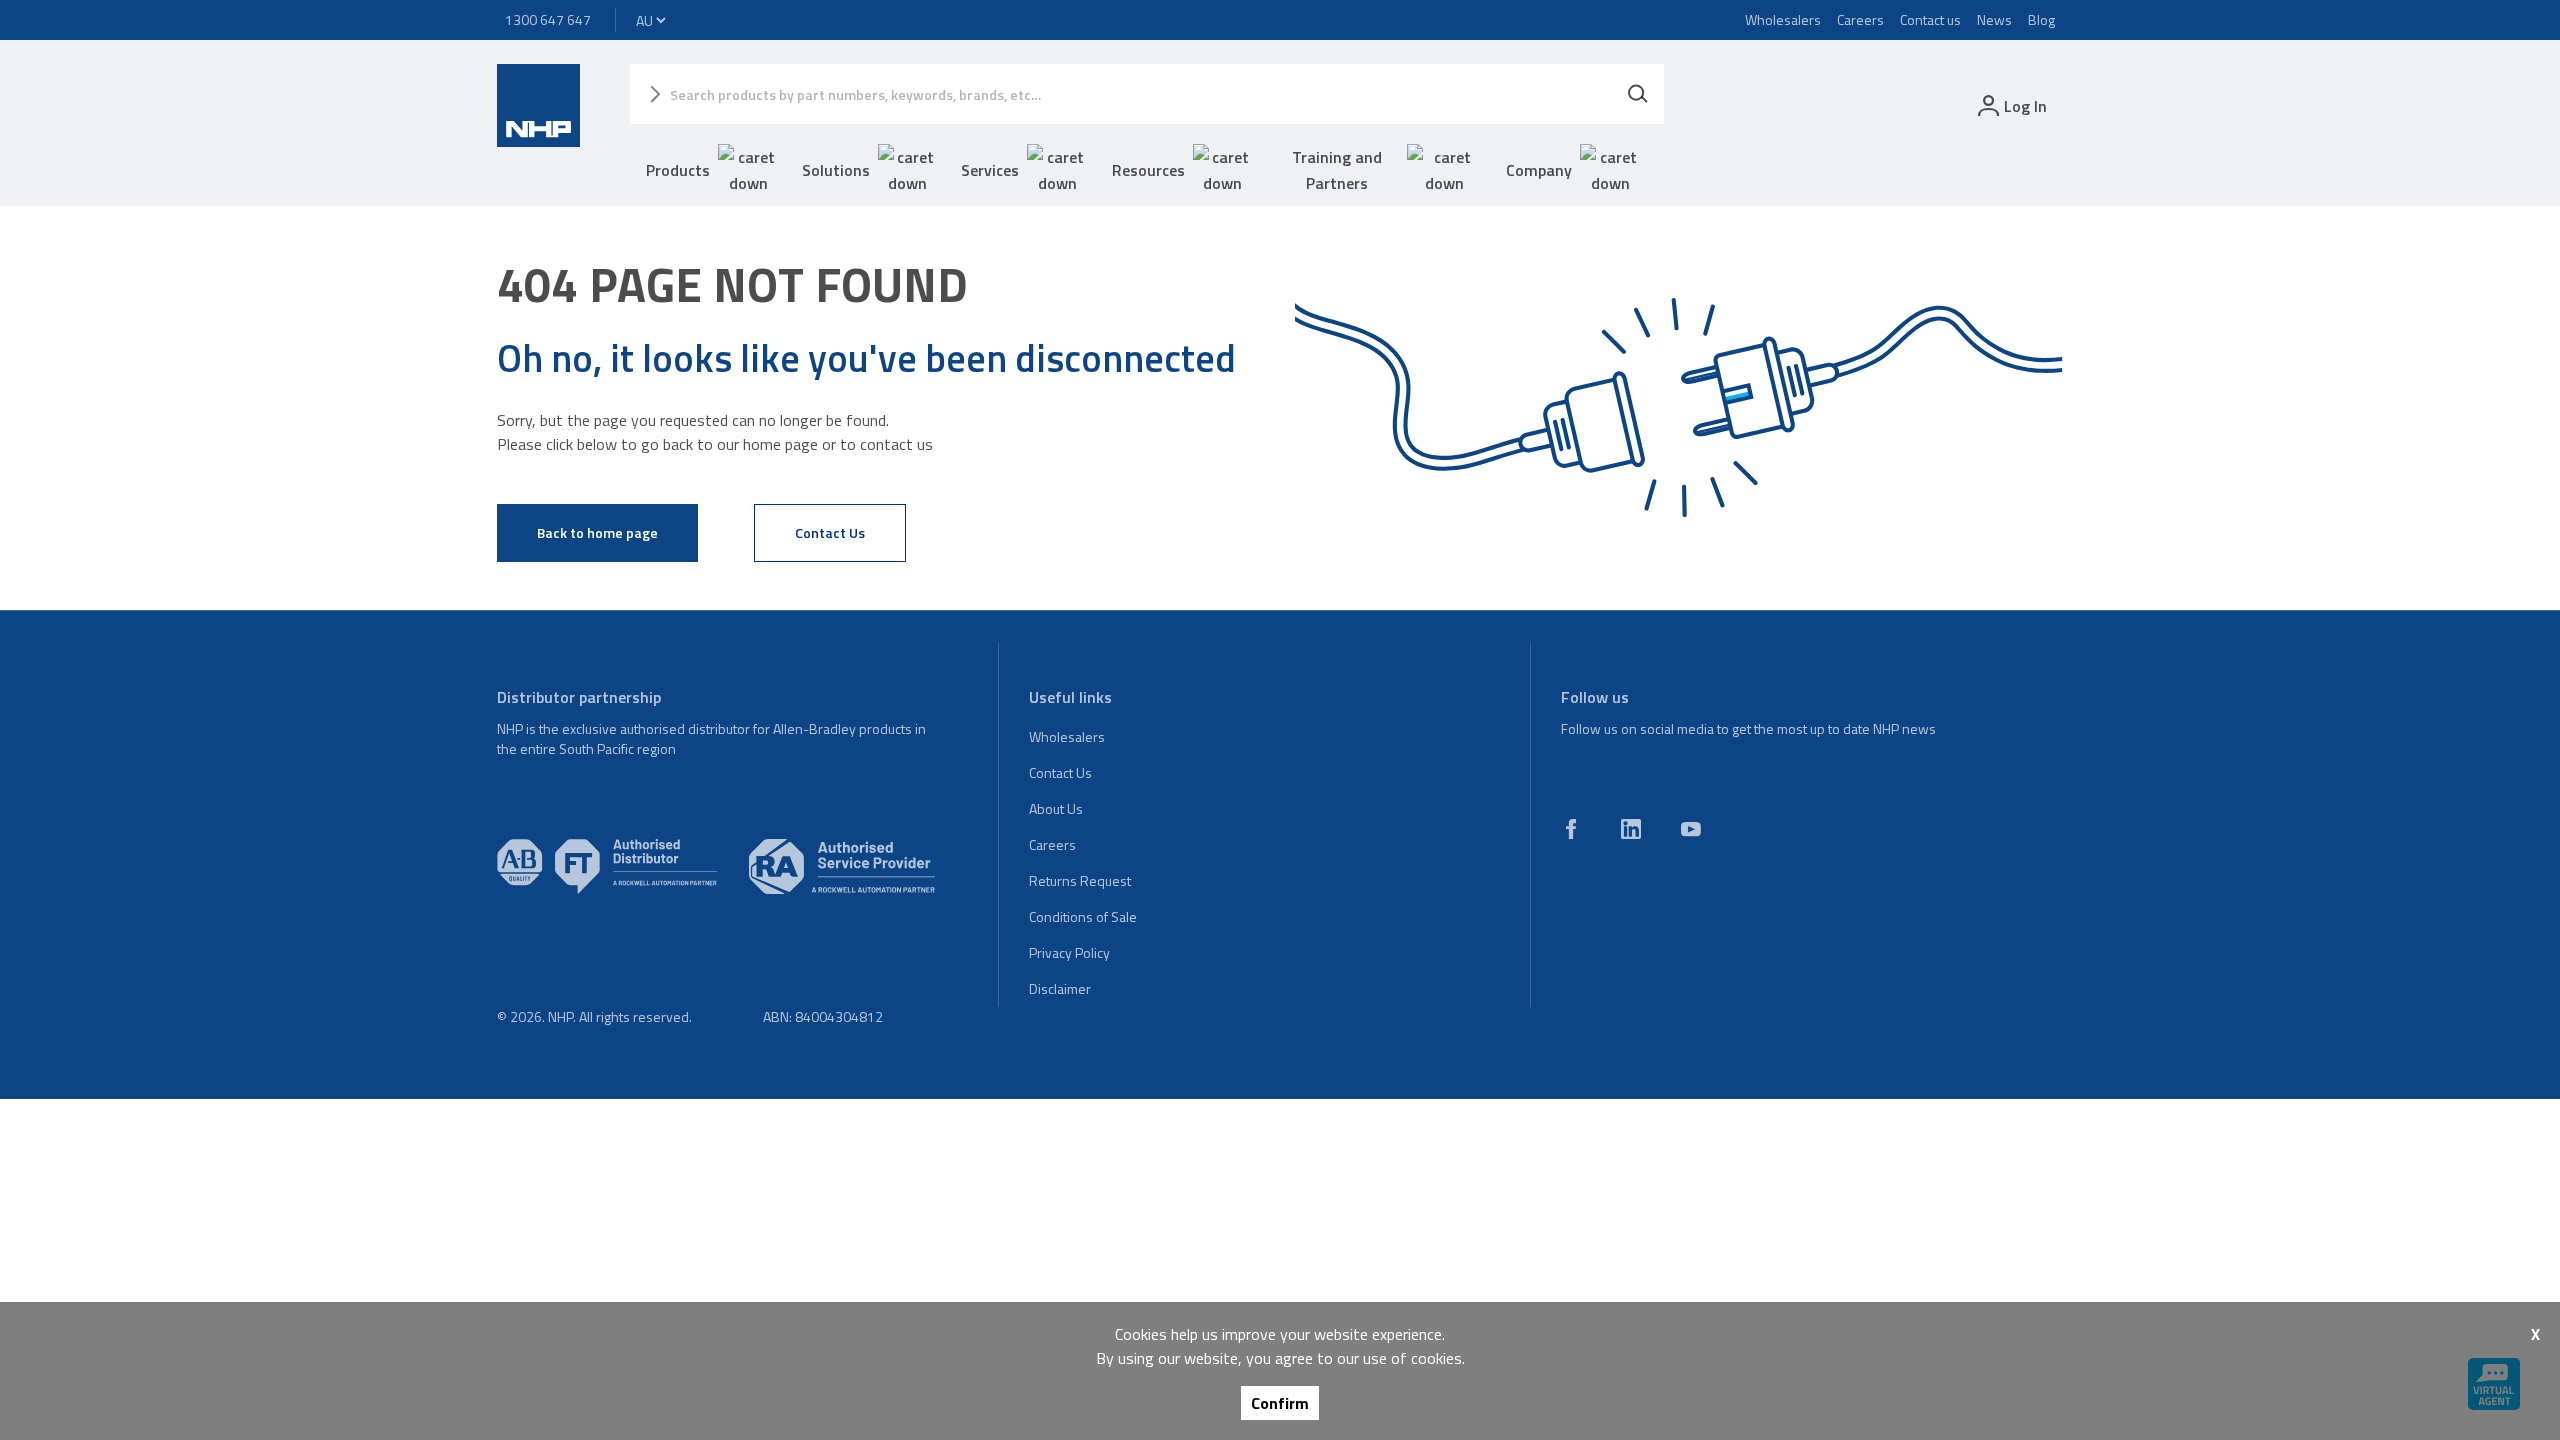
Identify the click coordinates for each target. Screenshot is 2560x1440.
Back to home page (597, 532)
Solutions (836, 170)
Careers (1860, 19)
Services (990, 170)
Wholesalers (1783, 19)
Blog (2041, 19)
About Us (1056, 808)
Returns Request (1080, 880)
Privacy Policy (1069, 952)
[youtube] (1691, 829)
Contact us (1930, 19)
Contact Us (830, 532)
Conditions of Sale (1083, 916)
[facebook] (1571, 829)
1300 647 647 (548, 19)
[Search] (1638, 94)
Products (678, 170)
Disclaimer (1060, 988)
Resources (1148, 170)
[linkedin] (1631, 829)
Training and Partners (1337, 170)
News (1994, 19)
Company (1539, 170)
